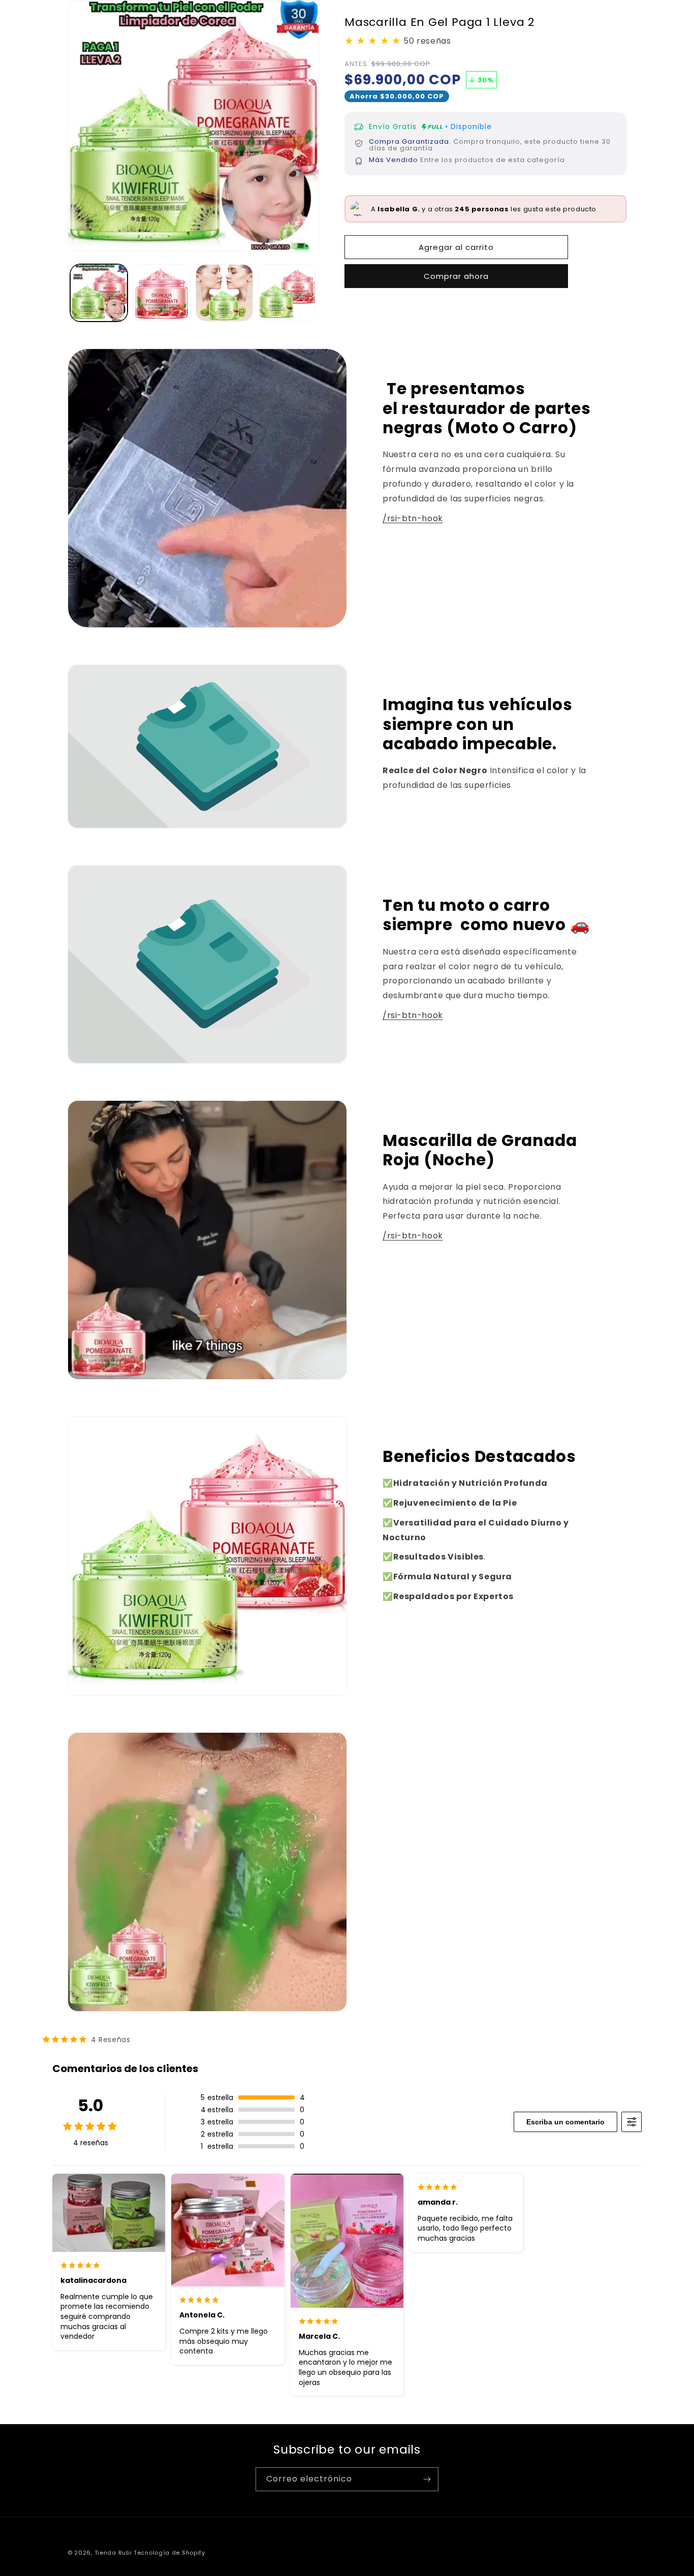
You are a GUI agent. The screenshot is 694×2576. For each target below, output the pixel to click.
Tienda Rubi (113, 2553)
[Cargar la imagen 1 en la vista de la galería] (99, 293)
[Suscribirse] (427, 2479)
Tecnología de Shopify (169, 2553)
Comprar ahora (456, 276)
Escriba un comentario (565, 2122)
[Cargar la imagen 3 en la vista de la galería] (224, 293)
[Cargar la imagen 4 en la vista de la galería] (287, 293)
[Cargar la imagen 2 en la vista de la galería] (161, 293)
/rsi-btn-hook (413, 518)
